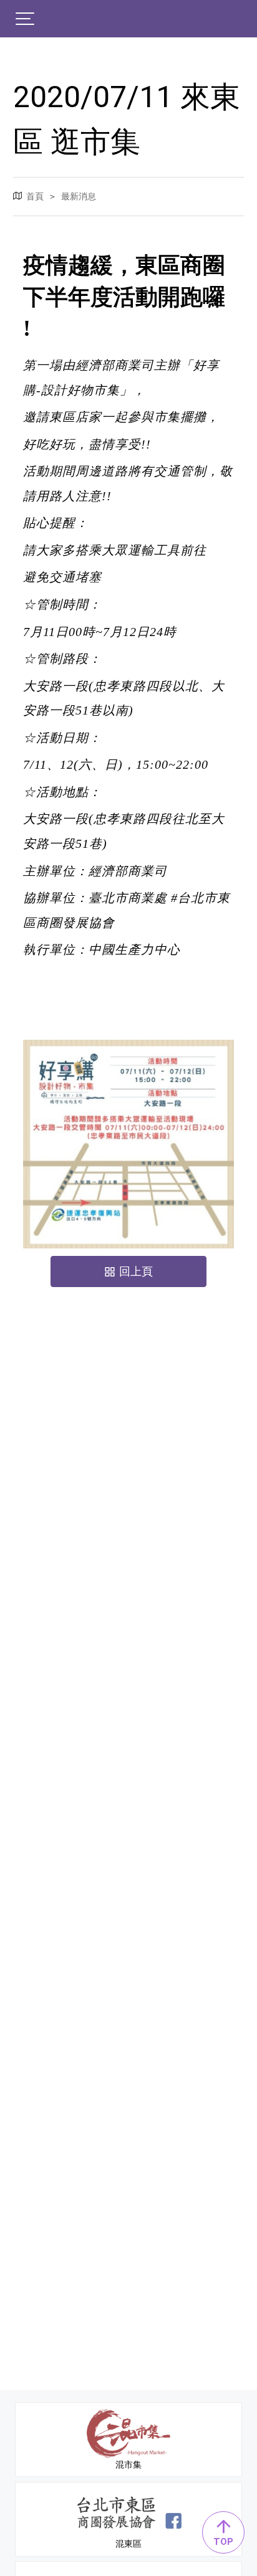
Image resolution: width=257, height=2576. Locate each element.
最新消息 (79, 196)
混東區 (128, 2544)
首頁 (35, 196)
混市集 (128, 2464)
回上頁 (136, 1271)
